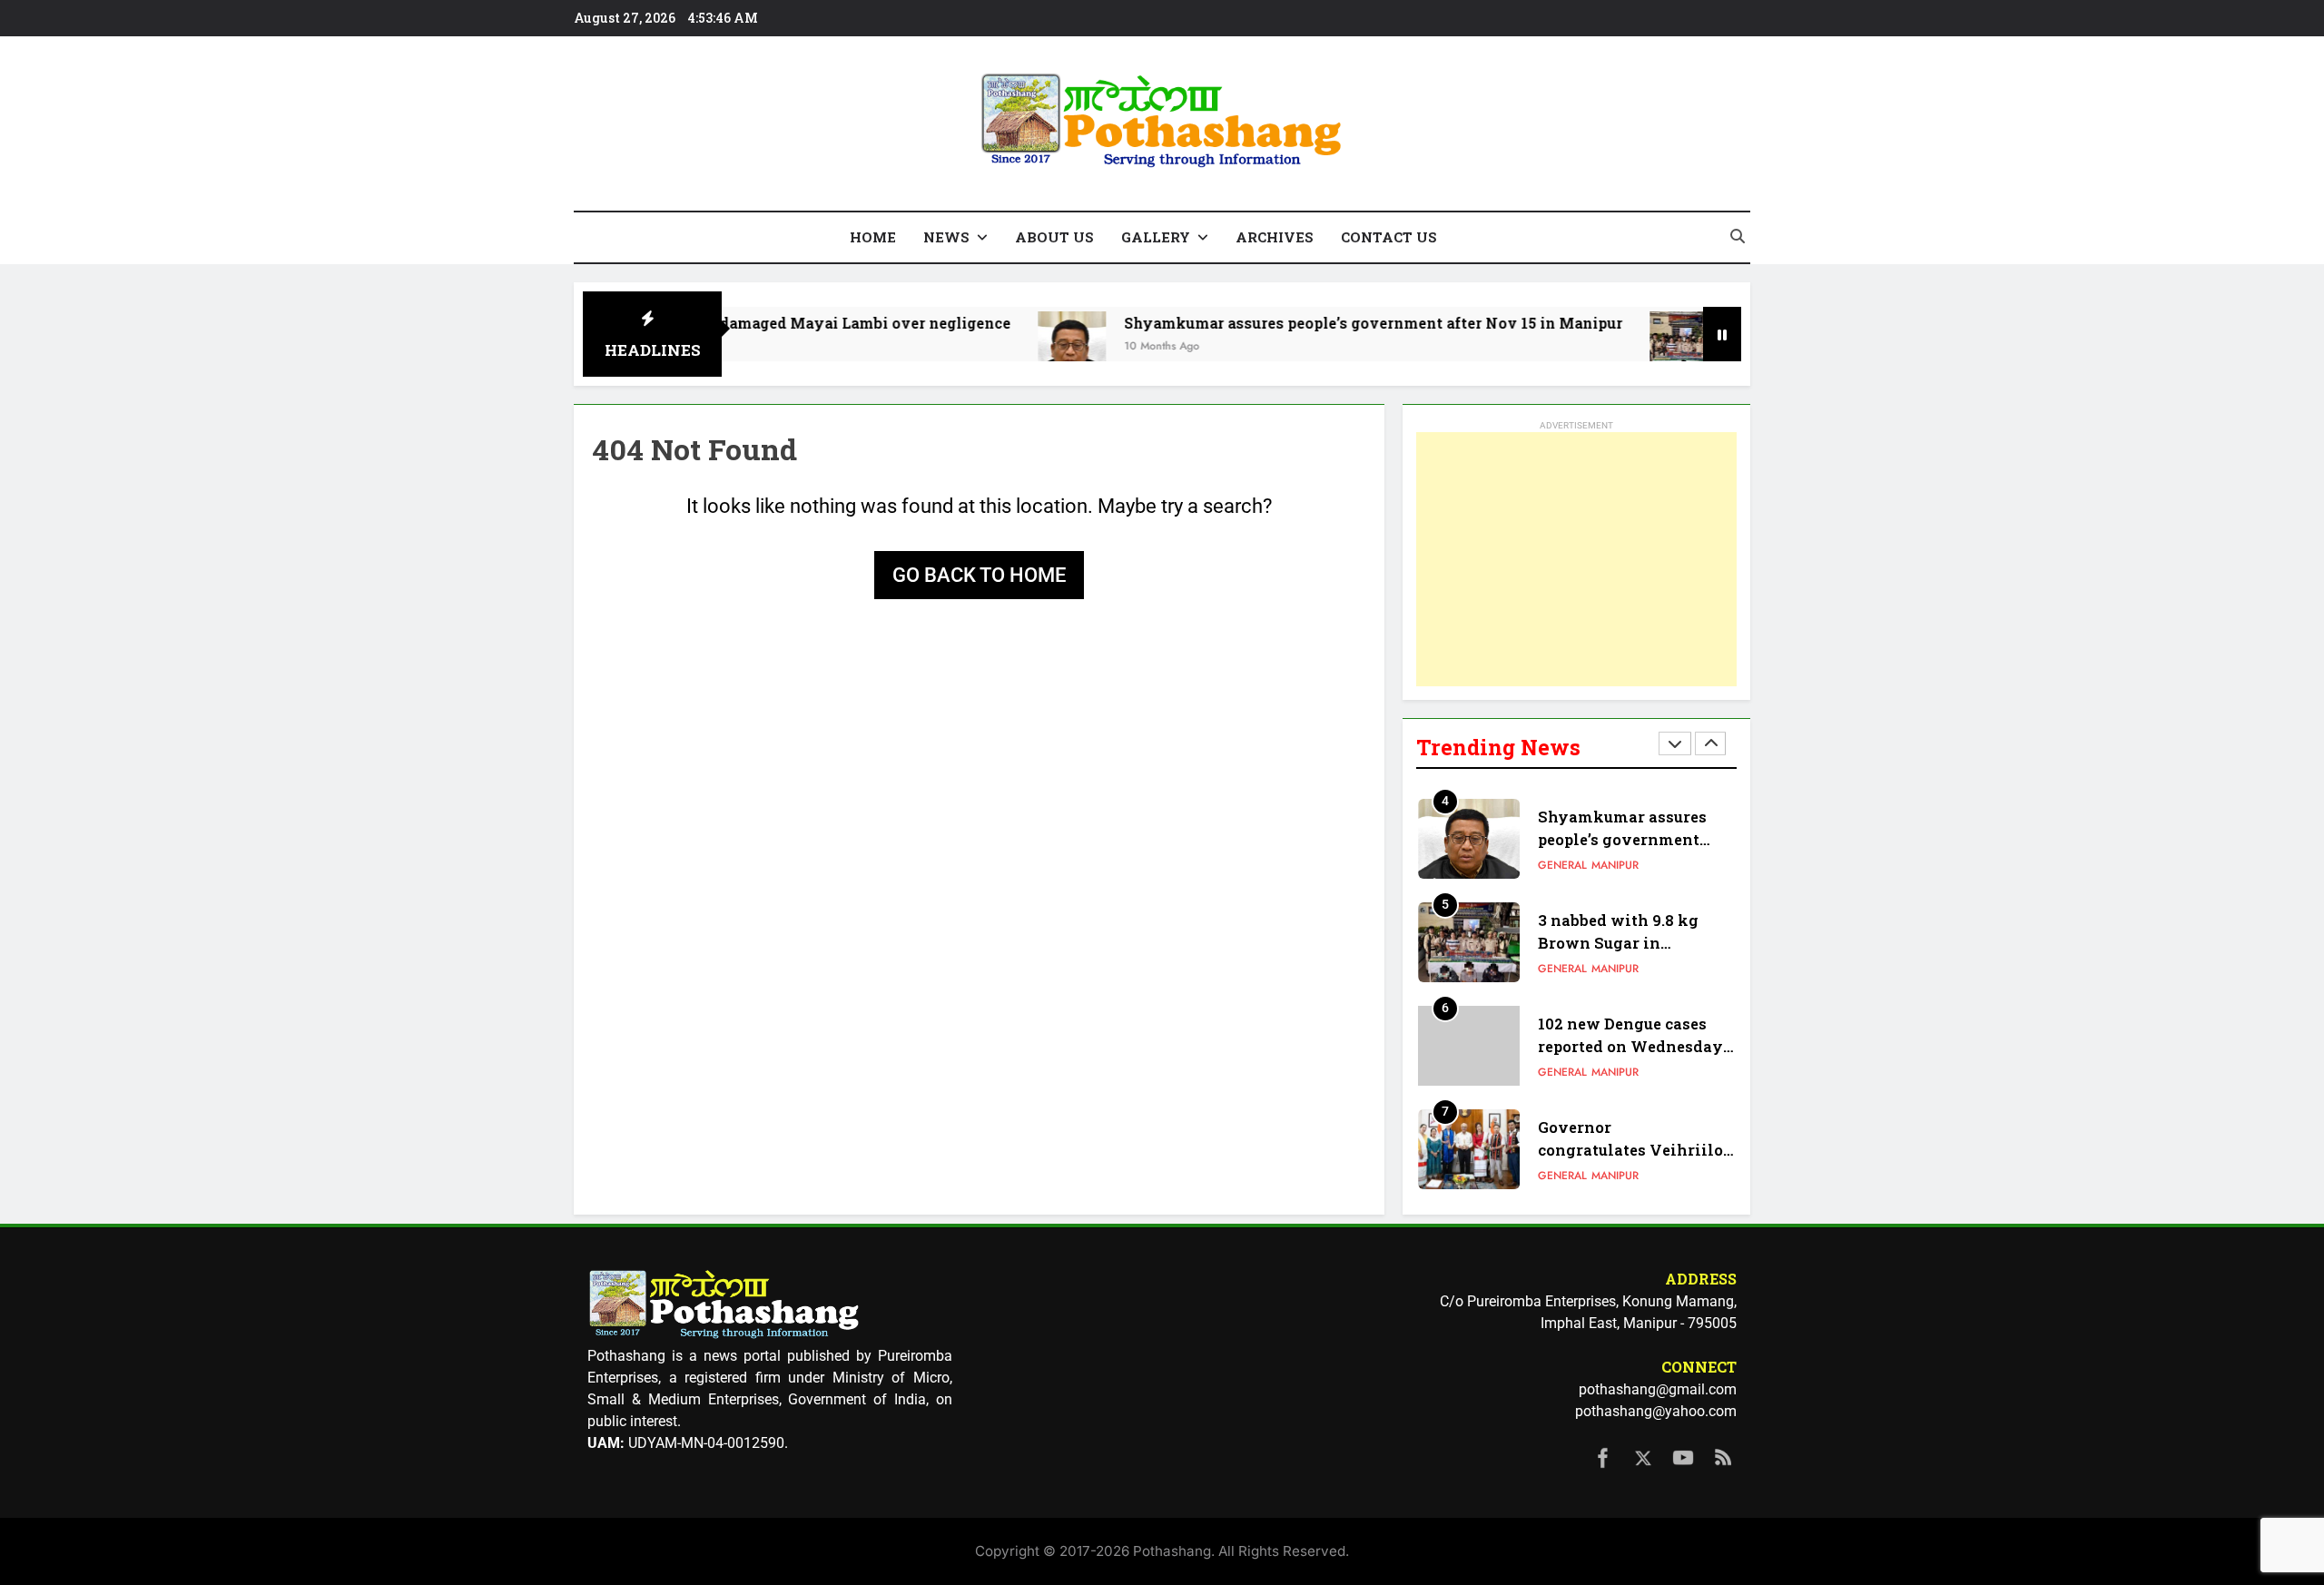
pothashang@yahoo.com (1656, 1411)
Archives (1275, 237)
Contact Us (1389, 237)
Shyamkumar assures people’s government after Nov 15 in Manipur (1310, 323)
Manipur (1615, 865)
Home (873, 237)
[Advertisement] (1576, 559)
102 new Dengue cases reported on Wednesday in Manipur (1630, 1046)
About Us (1054, 237)
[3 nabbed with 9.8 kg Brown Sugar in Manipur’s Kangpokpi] (1620, 345)
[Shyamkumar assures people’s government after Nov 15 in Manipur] (1008, 345)
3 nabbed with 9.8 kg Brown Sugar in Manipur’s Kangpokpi (1623, 943)
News (946, 237)
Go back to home (979, 575)
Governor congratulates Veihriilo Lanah (1630, 1150)
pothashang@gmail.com (1658, 1389)
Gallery (1156, 237)
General (1562, 865)
